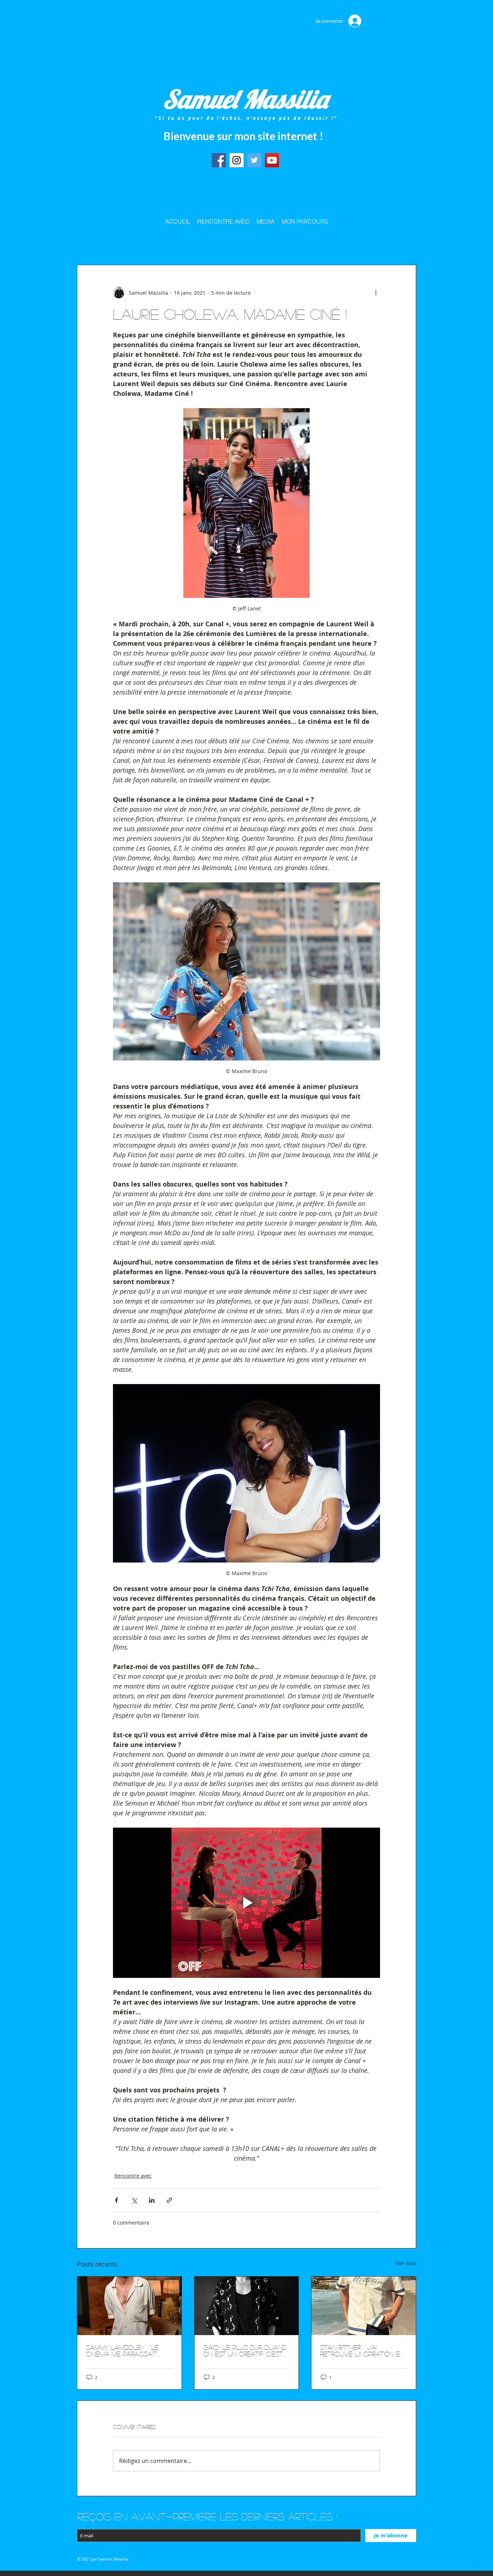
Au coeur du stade (146, 243)
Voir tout (406, 2263)
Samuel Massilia (245, 99)
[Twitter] (254, 160)
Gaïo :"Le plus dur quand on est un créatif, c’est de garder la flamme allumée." (245, 2351)
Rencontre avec (250, 243)
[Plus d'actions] (376, 293)
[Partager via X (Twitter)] (134, 2200)
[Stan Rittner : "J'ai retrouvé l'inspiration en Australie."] (364, 2306)
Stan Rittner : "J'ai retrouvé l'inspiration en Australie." (362, 2351)
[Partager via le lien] (169, 2200)
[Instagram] (237, 160)
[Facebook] (219, 160)
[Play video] (247, 1903)
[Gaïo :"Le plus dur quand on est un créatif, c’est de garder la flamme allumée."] (247, 2306)
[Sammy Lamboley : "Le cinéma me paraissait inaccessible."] (129, 2306)
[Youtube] (272, 160)
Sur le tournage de (200, 243)
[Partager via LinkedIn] (152, 2200)
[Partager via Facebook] (116, 2200)
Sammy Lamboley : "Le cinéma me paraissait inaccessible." (122, 2351)
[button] (407, 243)
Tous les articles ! (95, 243)
